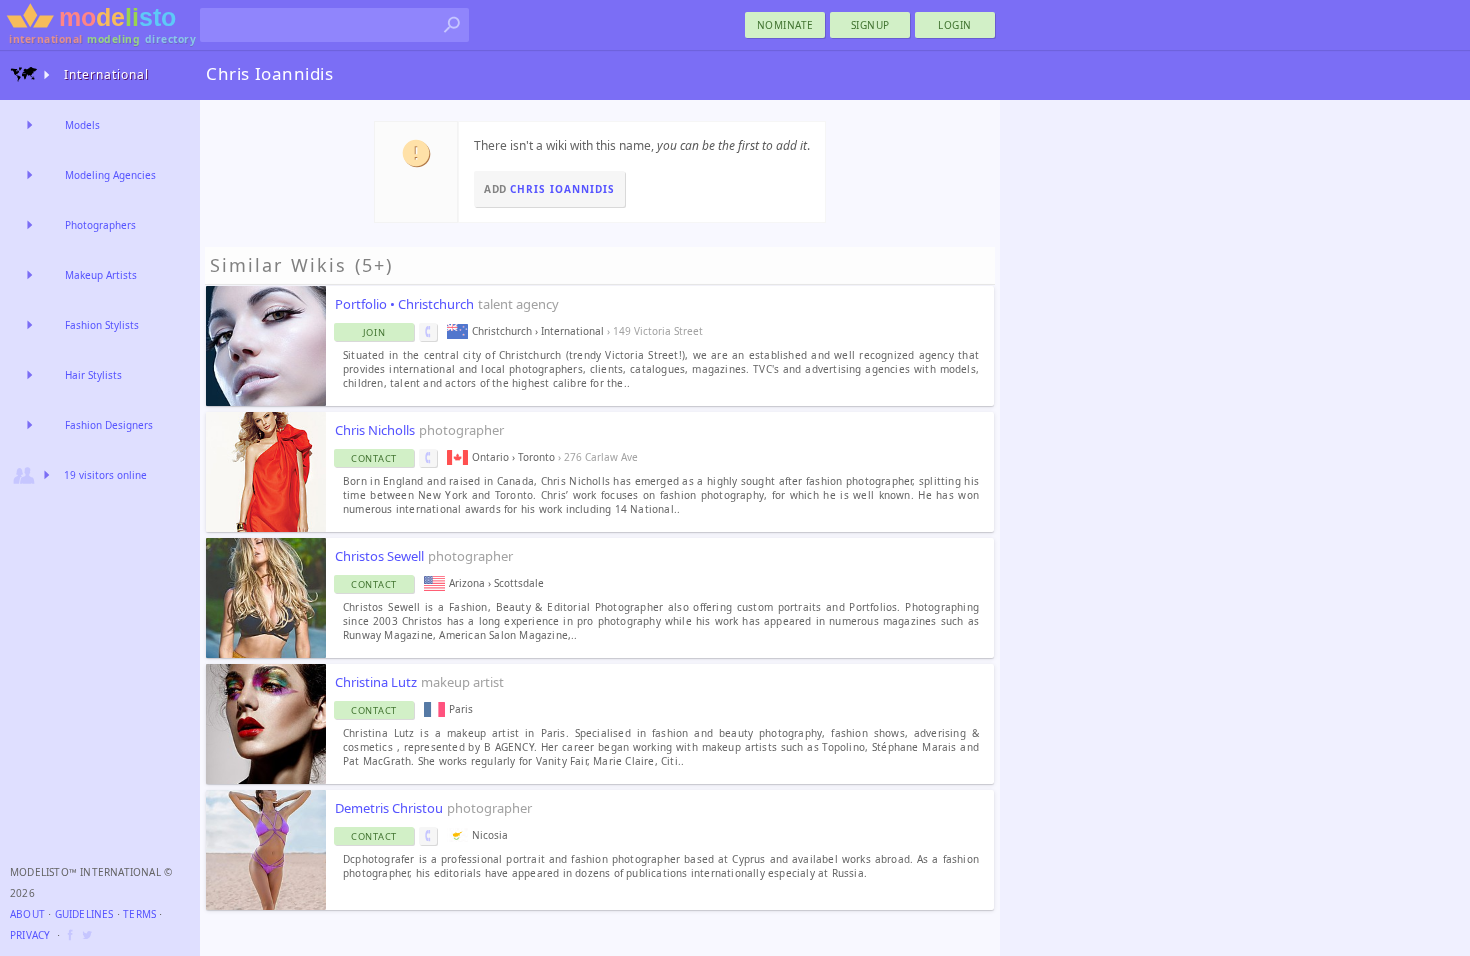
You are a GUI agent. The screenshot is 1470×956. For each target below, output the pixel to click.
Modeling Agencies (110, 175)
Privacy (30, 935)
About (27, 914)
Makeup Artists (101, 275)
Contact (374, 458)
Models (82, 125)
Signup (870, 25)
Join (374, 332)
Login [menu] (955, 25)
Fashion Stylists (102, 325)
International (106, 74)
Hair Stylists (93, 375)
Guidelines (84, 914)
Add (549, 189)
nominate (785, 25)
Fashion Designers (109, 425)
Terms (139, 914)
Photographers (100, 225)
